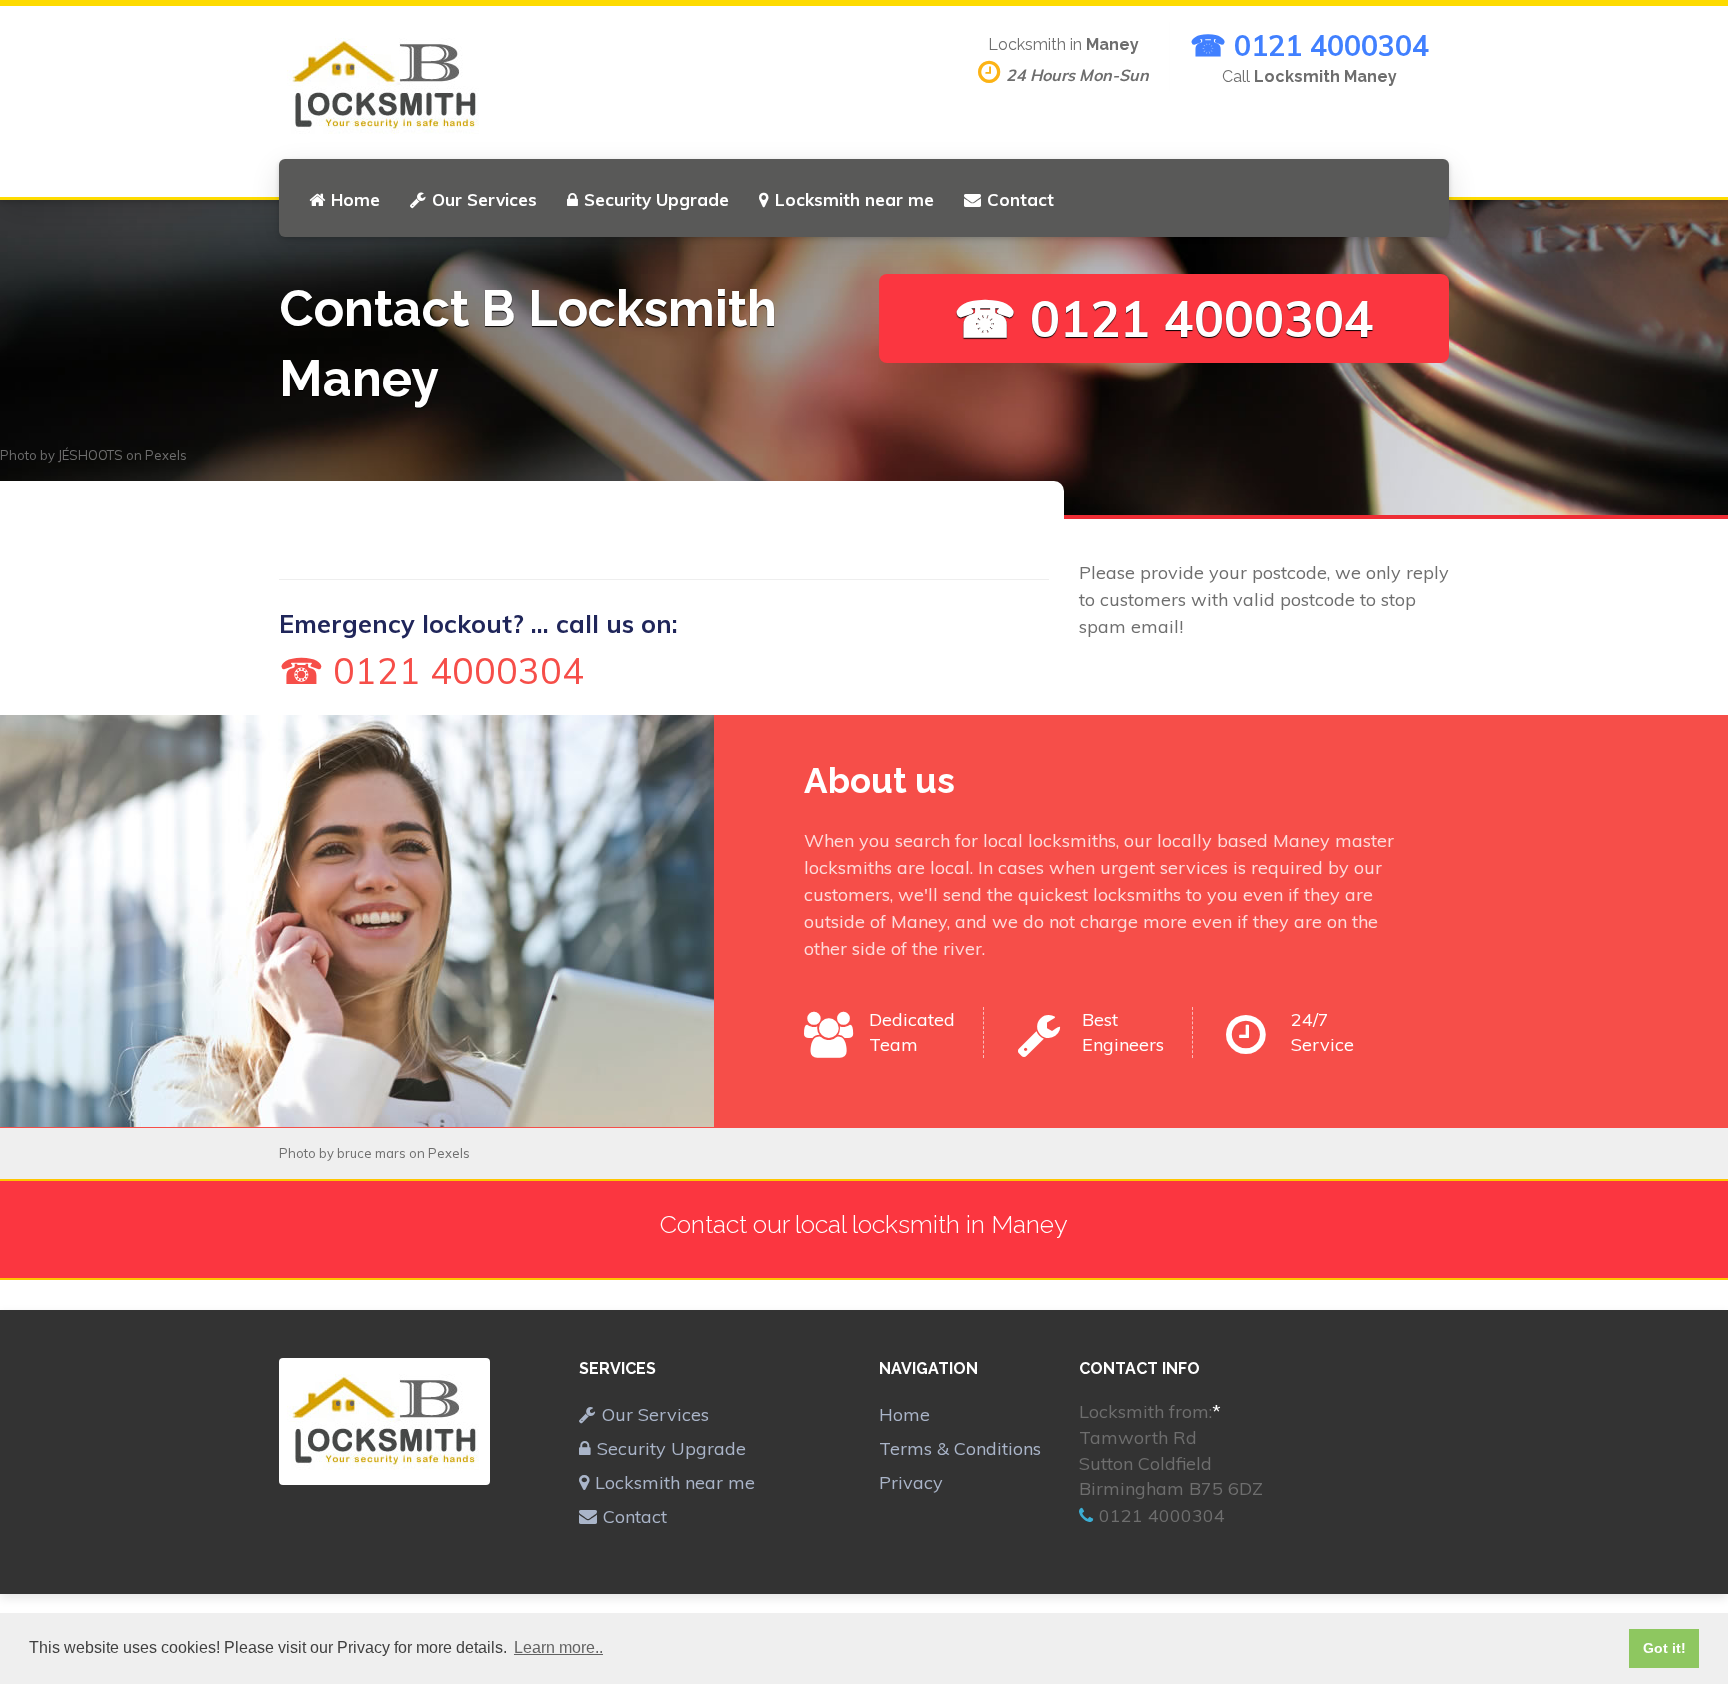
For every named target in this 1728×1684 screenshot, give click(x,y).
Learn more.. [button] (558, 1647)
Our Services (484, 199)
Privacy (911, 1482)
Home (355, 199)
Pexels (166, 455)
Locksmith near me (854, 199)
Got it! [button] (1664, 1648)
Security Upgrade (656, 199)
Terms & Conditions (960, 1448)
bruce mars (371, 1153)
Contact (1020, 199)
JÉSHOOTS (90, 455)
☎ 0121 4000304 (1309, 45)
